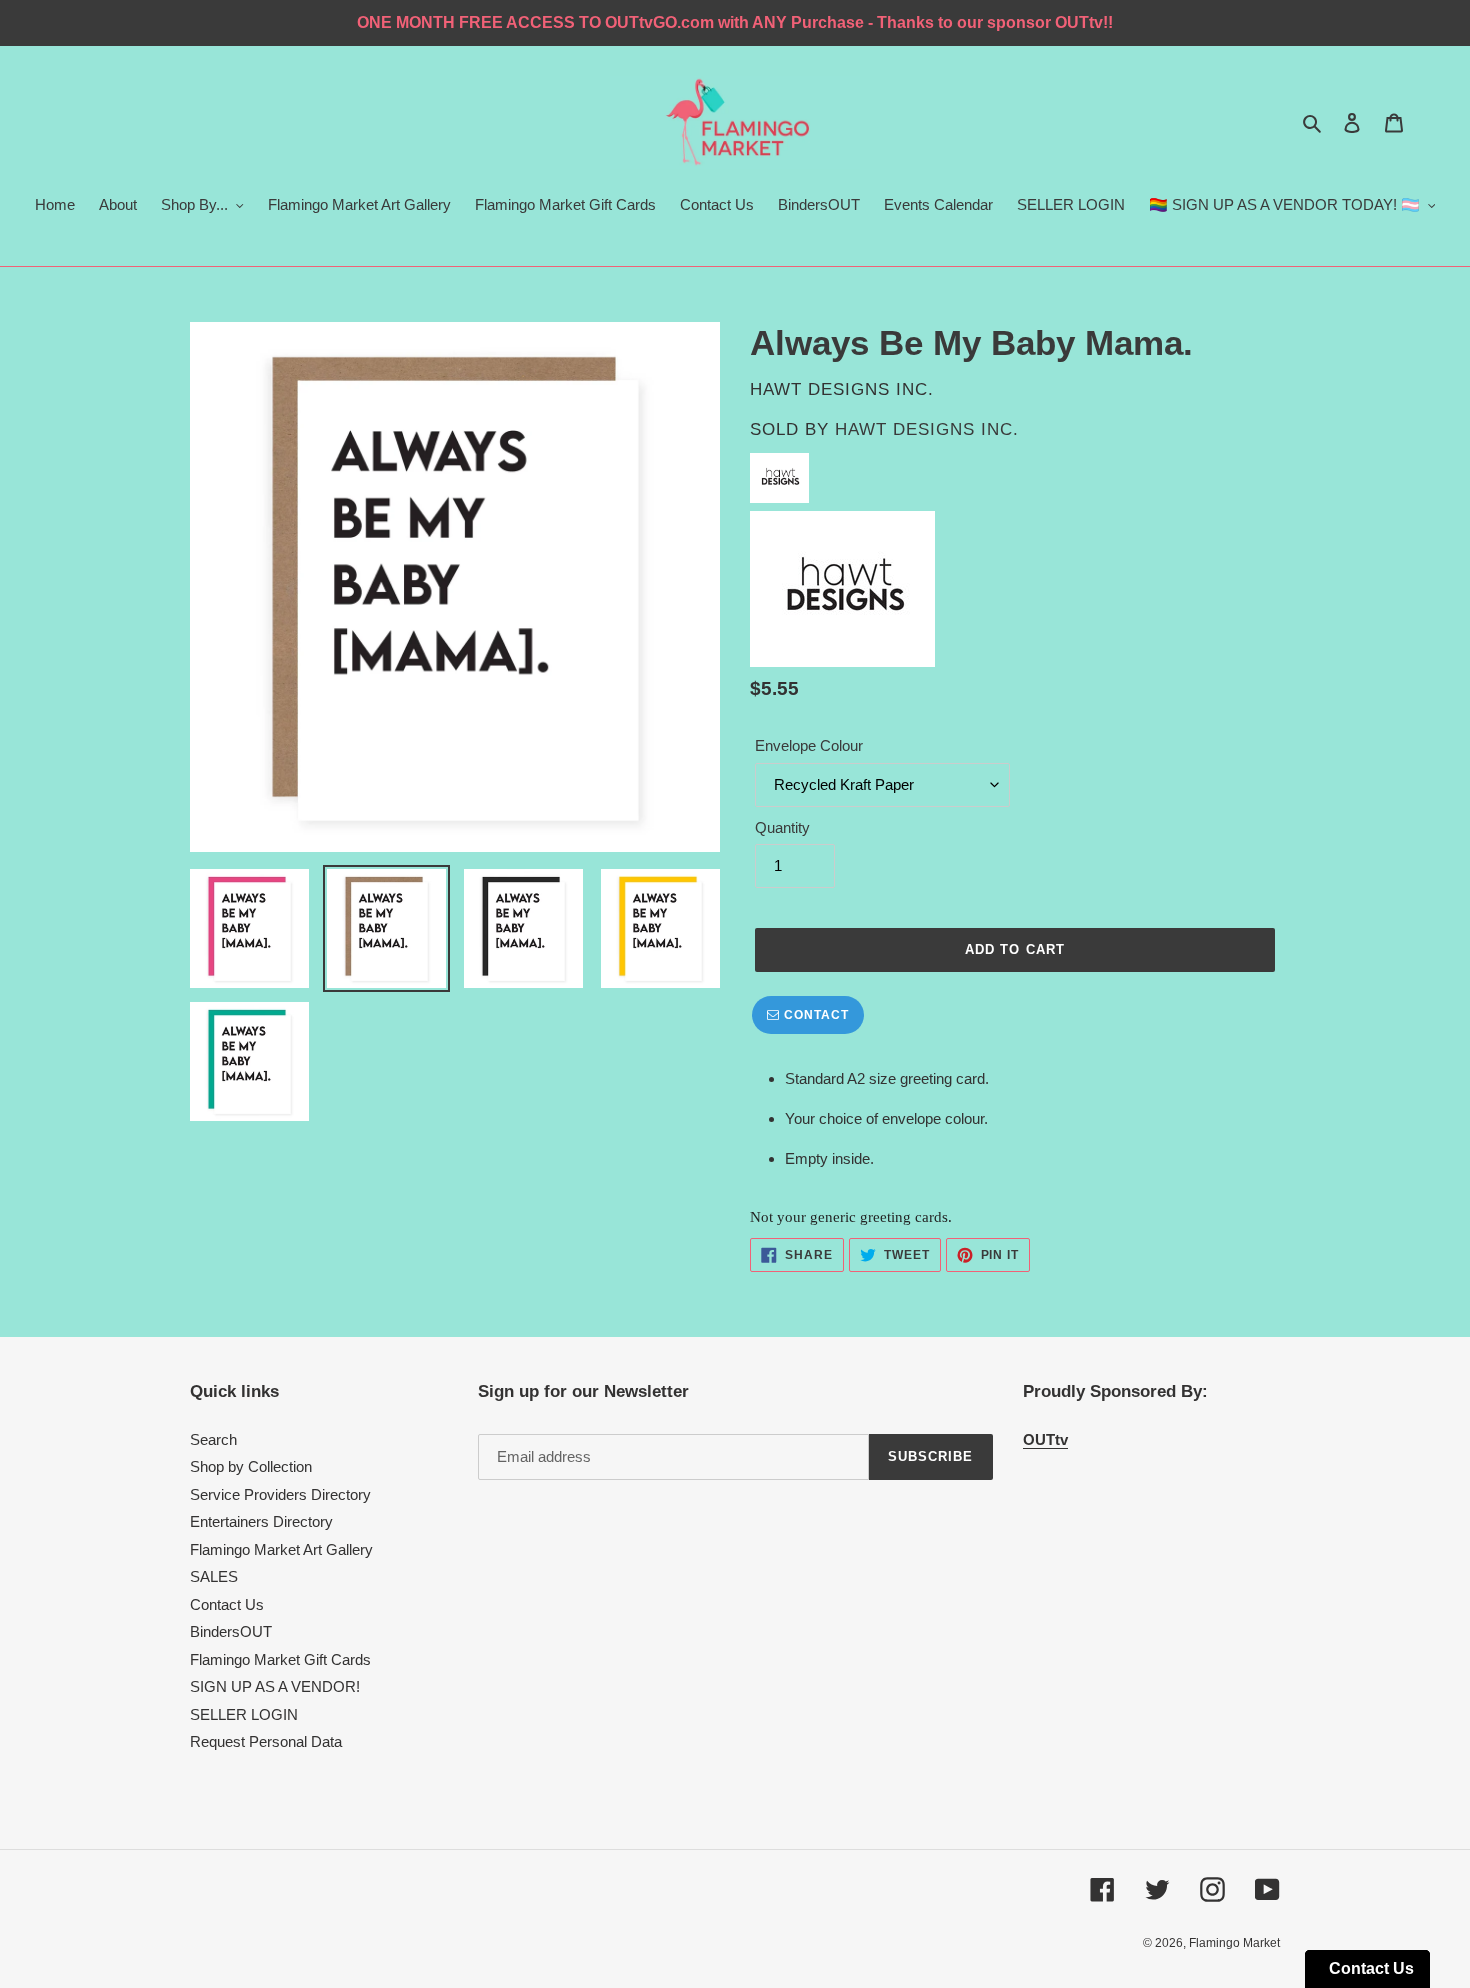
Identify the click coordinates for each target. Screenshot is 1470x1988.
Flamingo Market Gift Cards (280, 1659)
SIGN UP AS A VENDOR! (275, 1686)
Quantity (782, 827)
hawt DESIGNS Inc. (927, 429)
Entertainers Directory (261, 1521)
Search (213, 1439)
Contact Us (227, 1604)
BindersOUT (231, 1631)
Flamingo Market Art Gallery (281, 1549)
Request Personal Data (266, 1741)
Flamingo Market (1234, 1943)
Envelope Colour (809, 745)
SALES (214, 1576)
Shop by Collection (251, 1466)
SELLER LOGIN (244, 1714)
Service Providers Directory (280, 1494)
